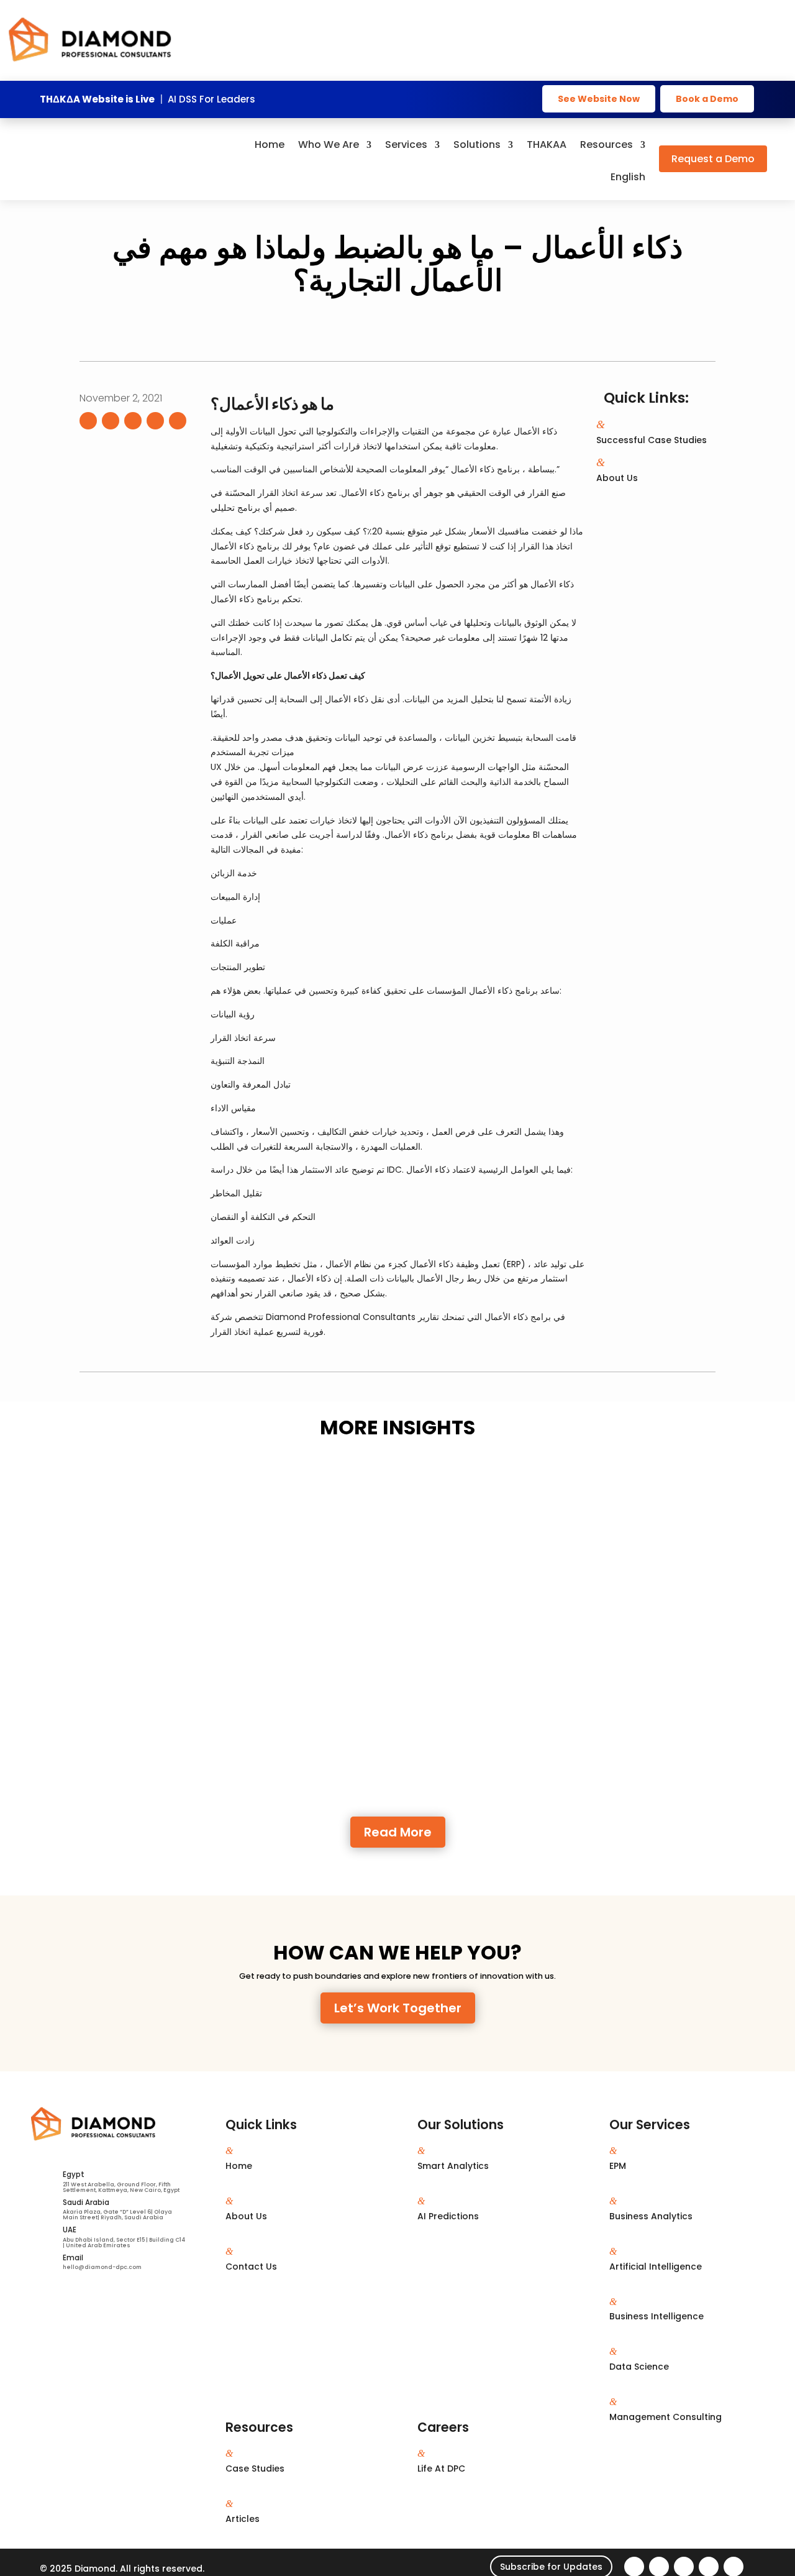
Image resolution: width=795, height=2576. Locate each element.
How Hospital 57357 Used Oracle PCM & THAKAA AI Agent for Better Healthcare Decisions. (335, 1500)
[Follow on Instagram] (155, 421)
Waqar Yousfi (136, 1518)
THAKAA (547, 146)
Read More (398, 1832)
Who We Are (329, 146)
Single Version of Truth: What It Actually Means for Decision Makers (274, 1618)
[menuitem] (628, 186)
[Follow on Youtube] (178, 421)
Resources (606, 146)
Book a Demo (707, 99)
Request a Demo (713, 159)
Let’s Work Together (398, 2008)
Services (406, 146)
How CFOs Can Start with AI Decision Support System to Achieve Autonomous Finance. (327, 1736)
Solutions (477, 146)
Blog (246, 1518)
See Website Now (599, 99)
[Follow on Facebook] (88, 421)
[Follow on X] (111, 421)
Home (270, 146)
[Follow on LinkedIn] (133, 421)
